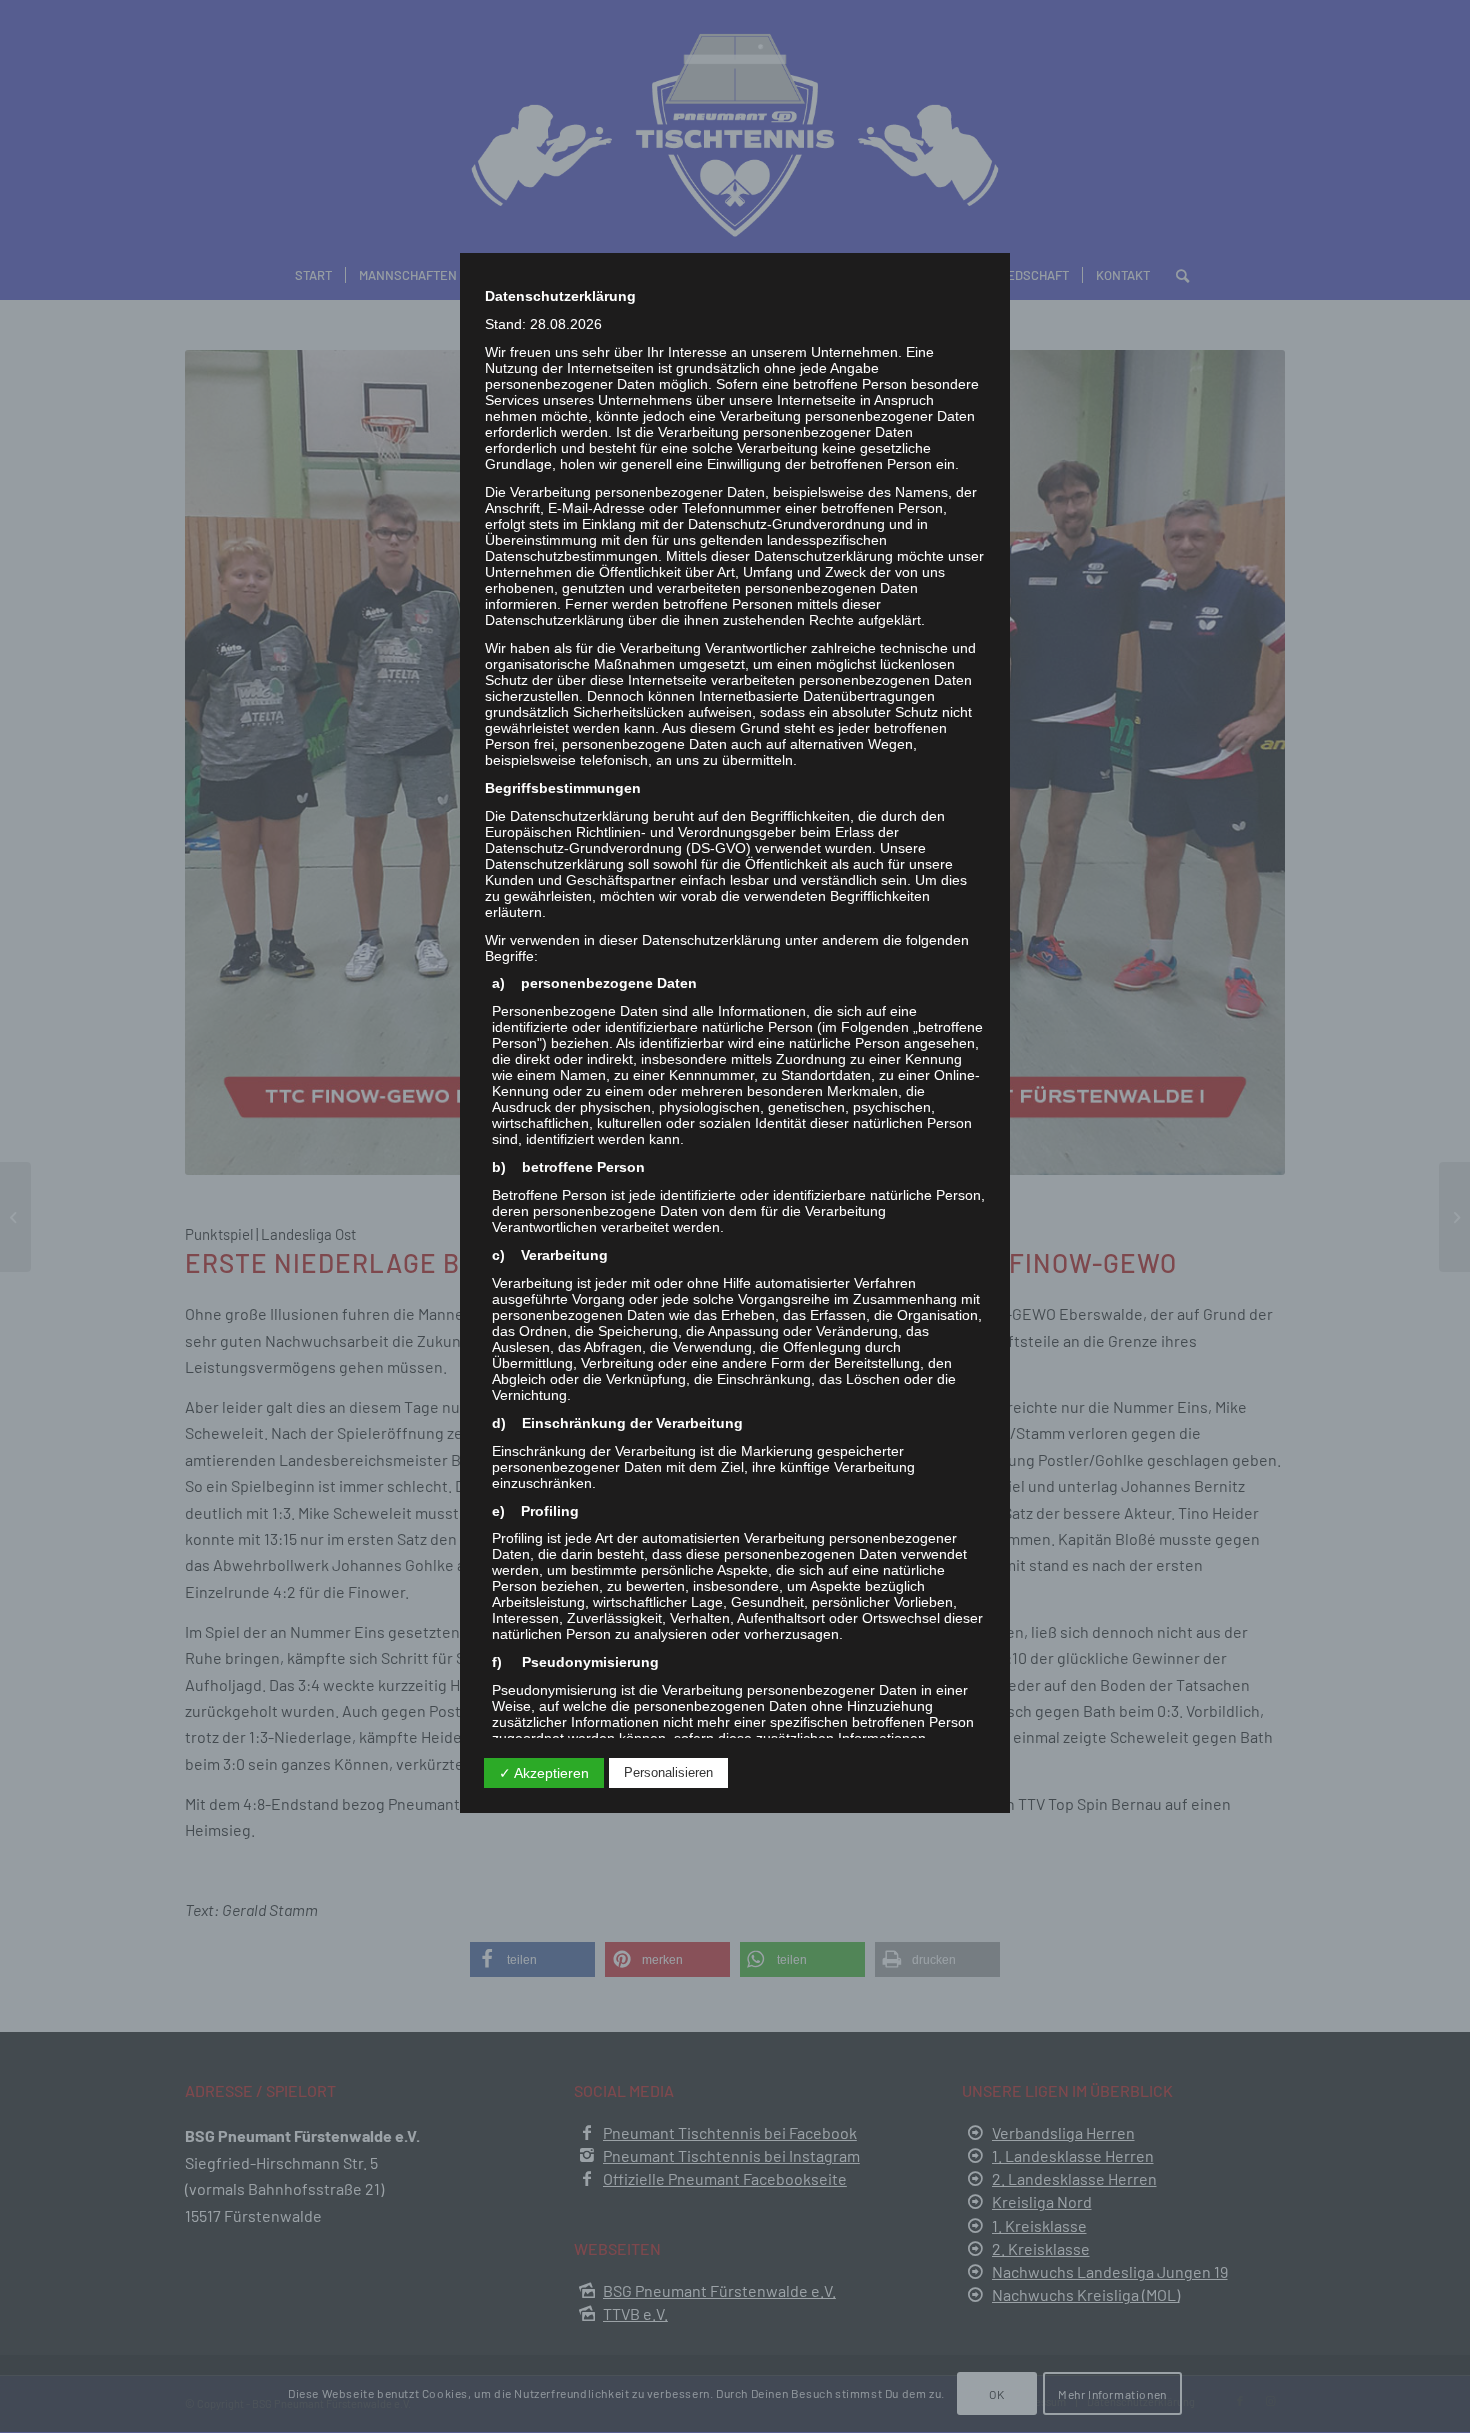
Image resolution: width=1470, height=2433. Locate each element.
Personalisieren (668, 1772)
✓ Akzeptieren (544, 1773)
